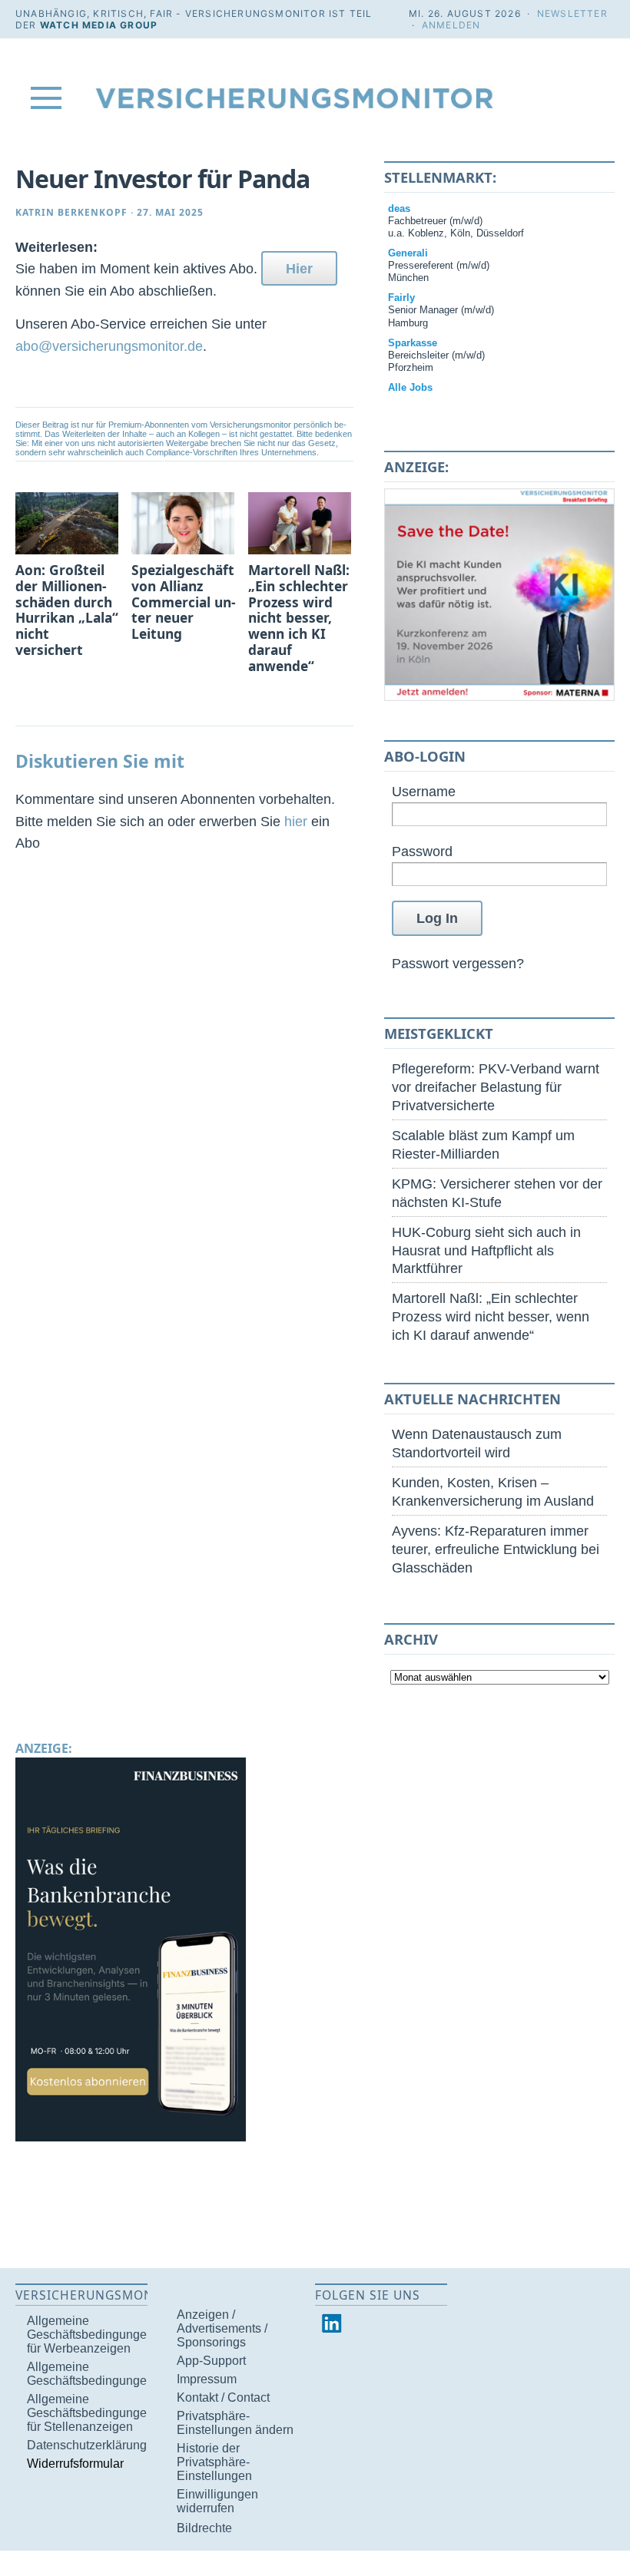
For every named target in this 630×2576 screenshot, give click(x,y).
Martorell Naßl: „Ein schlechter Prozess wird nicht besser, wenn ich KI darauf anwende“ (491, 1316)
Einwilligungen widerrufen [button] (217, 2501)
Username (424, 791)
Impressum (207, 2379)
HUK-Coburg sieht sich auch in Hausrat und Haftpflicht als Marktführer (486, 1250)
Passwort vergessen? (458, 963)
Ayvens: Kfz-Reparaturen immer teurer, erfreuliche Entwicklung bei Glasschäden (496, 1549)
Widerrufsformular (75, 2464)
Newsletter (572, 13)
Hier (299, 268)
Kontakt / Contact (223, 2397)
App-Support (211, 2361)
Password (422, 851)
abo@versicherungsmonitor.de (109, 346)
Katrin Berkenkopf (71, 212)
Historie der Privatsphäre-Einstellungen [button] (214, 2462)
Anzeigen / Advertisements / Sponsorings (222, 2328)
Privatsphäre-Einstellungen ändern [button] (235, 2423)
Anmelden (451, 25)
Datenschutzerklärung (87, 2445)
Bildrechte (204, 2528)
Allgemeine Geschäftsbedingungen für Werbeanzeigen (90, 2335)
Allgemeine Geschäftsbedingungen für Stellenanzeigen (90, 2413)
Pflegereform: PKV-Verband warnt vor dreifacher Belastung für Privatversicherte (496, 1087)
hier (296, 821)
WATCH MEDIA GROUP (99, 25)
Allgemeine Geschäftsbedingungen (90, 2374)
